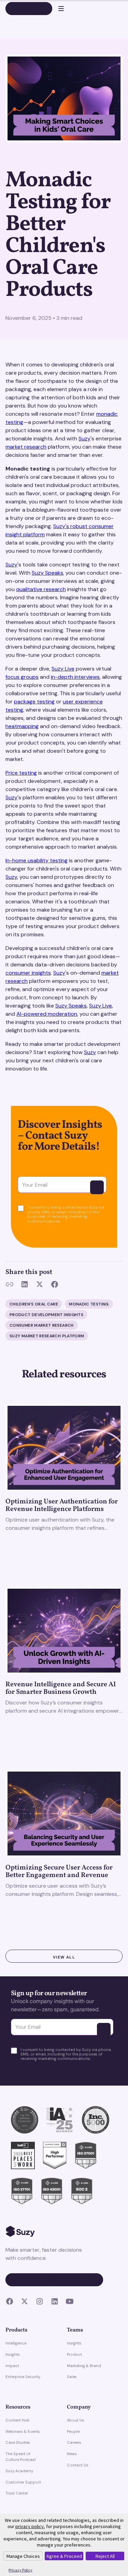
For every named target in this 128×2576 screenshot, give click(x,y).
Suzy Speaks (47, 573)
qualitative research (41, 589)
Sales (72, 2377)
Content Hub (18, 2420)
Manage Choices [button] (23, 2556)
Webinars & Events (23, 2431)
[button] (58, 9)
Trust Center (17, 2493)
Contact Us (78, 2465)
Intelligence (16, 2343)
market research (26, 447)
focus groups (22, 677)
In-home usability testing (37, 860)
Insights (13, 2354)
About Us (76, 2420)
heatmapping (22, 726)
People (73, 2431)
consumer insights (28, 973)
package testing (34, 702)
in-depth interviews (75, 677)
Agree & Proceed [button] (64, 2556)
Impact (12, 2366)
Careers (74, 2442)
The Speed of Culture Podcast (21, 2457)
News (72, 2454)
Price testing (21, 773)
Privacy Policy (20, 2570)
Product (74, 2354)
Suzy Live (63, 669)
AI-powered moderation (47, 1014)
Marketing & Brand (84, 2366)
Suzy (84, 439)
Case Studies (18, 2442)
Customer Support (23, 2482)
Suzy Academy (19, 2471)
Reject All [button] (105, 2556)
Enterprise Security (23, 2377)
